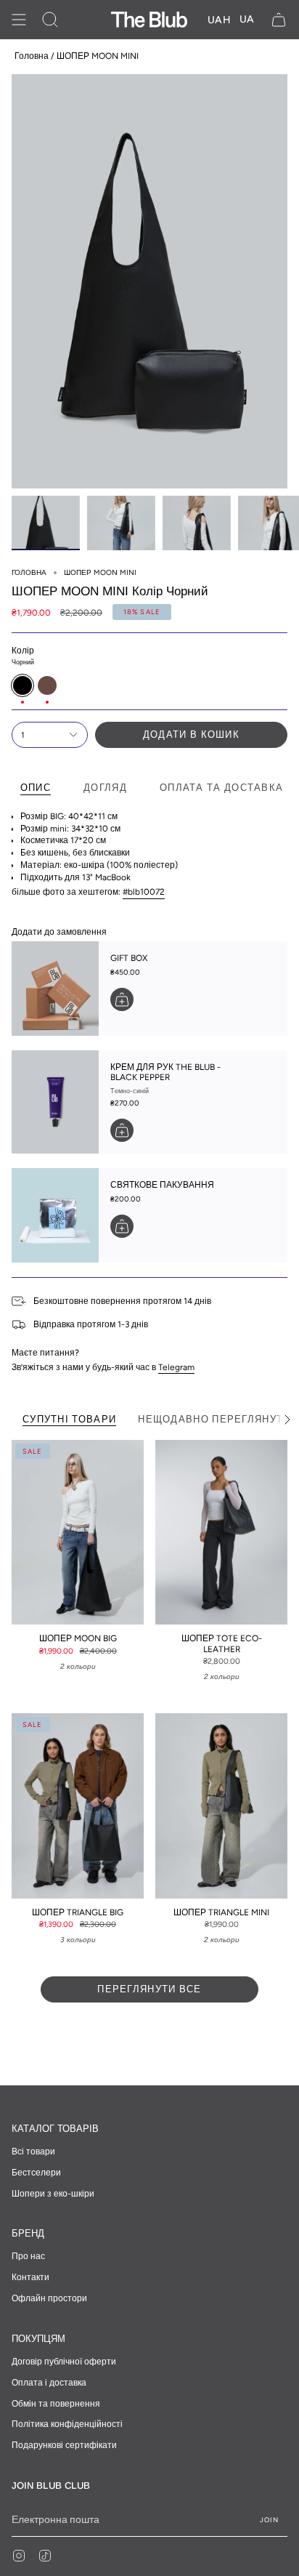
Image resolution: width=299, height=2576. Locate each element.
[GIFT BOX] (55, 989)
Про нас (28, 2256)
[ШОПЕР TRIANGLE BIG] (78, 1806)
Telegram (176, 1367)
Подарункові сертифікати (64, 2445)
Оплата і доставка (49, 2383)
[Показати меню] (19, 20)
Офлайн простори (49, 2298)
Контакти (30, 2277)
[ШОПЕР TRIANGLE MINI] (221, 1806)
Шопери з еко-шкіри (53, 2194)
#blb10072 (144, 892)
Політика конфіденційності (67, 2424)
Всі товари (33, 2152)
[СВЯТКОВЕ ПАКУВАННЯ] (55, 1215)
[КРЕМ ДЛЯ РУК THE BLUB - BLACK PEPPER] (55, 1102)
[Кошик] (279, 20)
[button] (50, 20)
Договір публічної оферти (64, 2362)
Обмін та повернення (56, 2404)
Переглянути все (149, 1989)
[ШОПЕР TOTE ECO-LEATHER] (221, 1533)
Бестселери (36, 2173)
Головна (32, 56)
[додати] (122, 999)
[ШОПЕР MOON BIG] (78, 1533)
